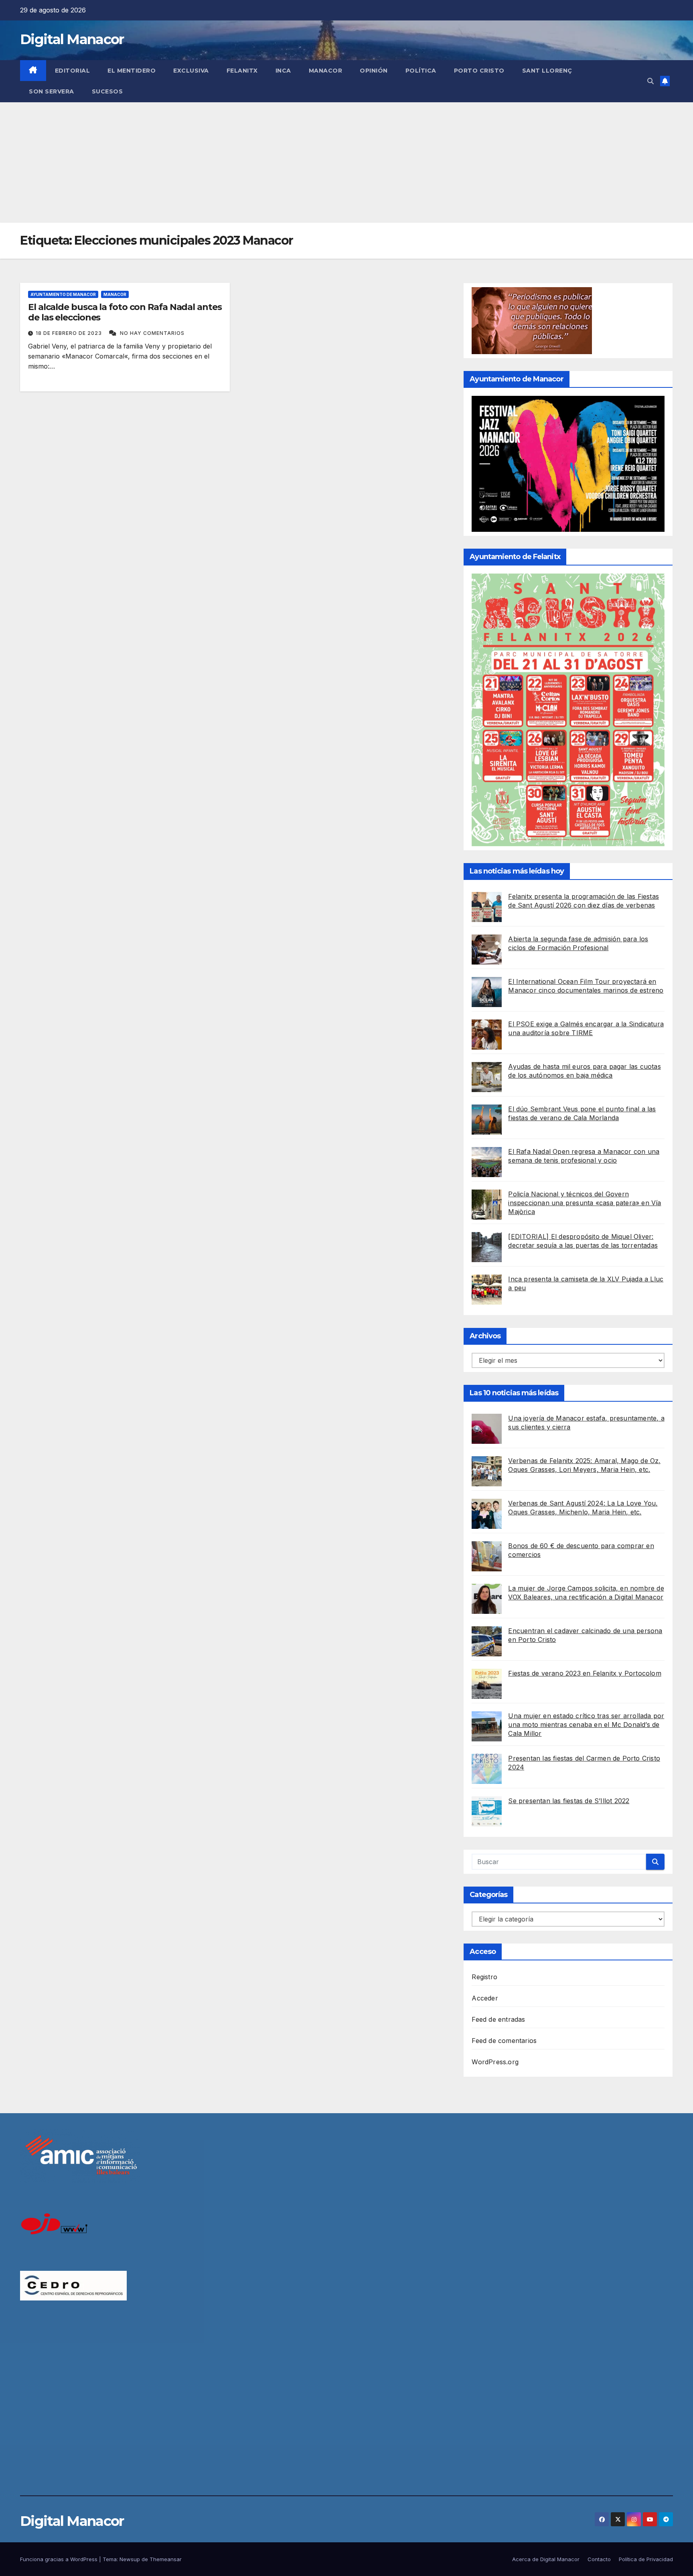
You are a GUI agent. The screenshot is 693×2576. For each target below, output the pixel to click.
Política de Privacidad (646, 2559)
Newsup (130, 2559)
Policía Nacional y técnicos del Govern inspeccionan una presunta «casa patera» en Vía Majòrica (585, 1203)
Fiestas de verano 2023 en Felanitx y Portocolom (585, 1673)
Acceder (485, 1998)
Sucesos (107, 91)
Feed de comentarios (504, 2041)
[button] (650, 81)
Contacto (599, 2559)
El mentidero (132, 71)
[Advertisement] (346, 162)
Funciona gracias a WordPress (60, 2559)
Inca (283, 71)
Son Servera (52, 91)
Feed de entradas (498, 2019)
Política (421, 71)
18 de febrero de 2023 (70, 333)
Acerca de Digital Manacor (546, 2559)
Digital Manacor (72, 39)
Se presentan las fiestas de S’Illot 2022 (569, 1801)
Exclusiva (191, 71)
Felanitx (242, 71)
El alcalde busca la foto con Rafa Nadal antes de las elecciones (125, 312)
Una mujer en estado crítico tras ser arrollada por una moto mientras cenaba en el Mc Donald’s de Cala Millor (586, 1725)
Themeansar (166, 2559)
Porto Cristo (479, 71)
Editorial (73, 71)
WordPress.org (495, 2062)
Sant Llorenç (547, 71)
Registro (484, 1977)
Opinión (374, 71)
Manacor (326, 71)
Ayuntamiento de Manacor (63, 294)
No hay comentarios (152, 333)
